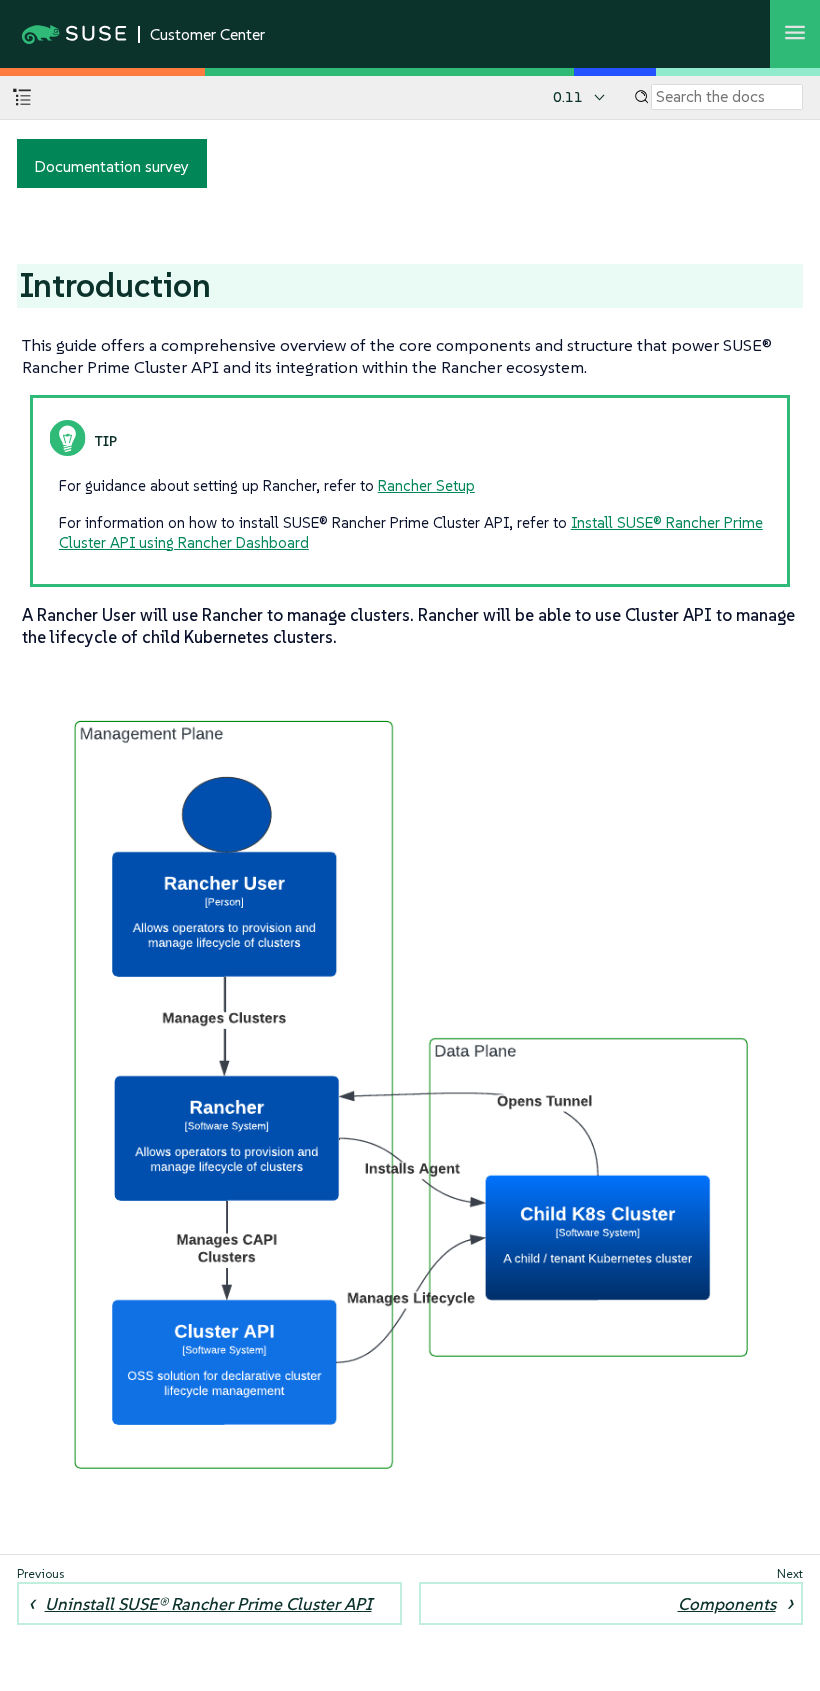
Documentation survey (111, 166)
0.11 (568, 97)
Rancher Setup (426, 485)
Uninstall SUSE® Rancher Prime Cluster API (208, 1604)
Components (727, 1604)
